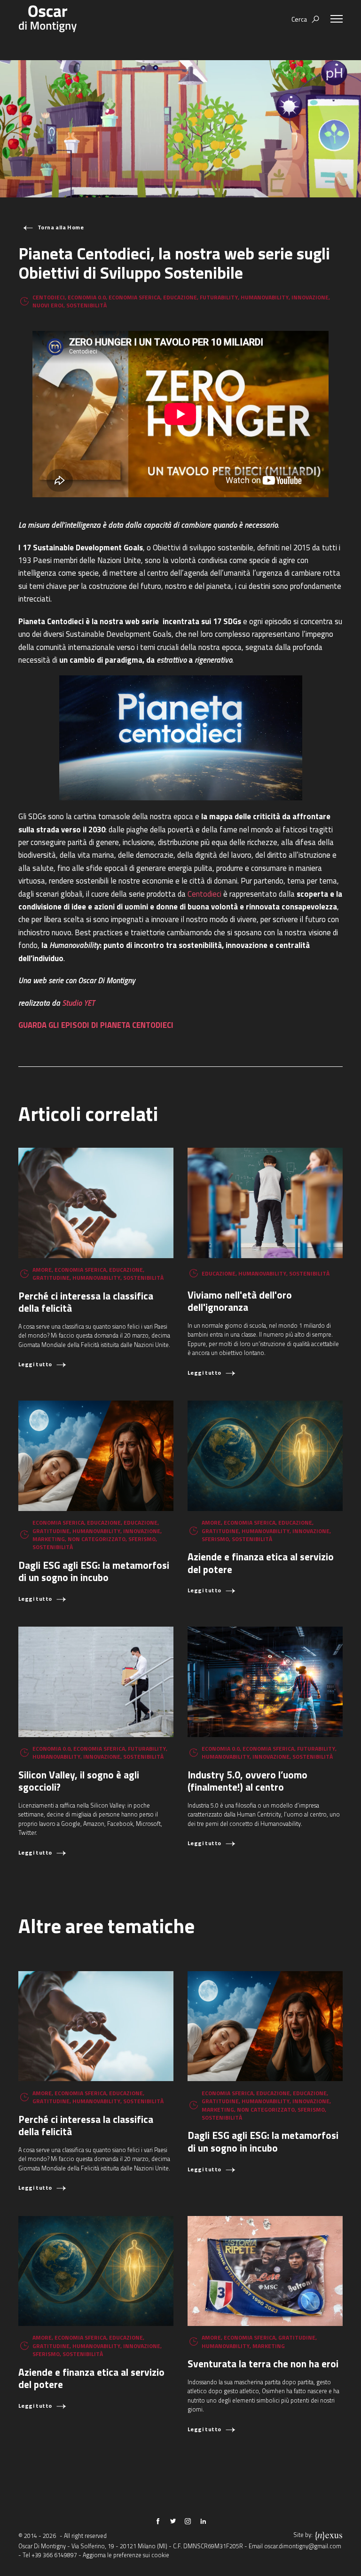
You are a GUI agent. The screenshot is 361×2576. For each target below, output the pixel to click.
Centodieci (204, 894)
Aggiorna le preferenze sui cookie (126, 2555)
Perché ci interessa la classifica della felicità (86, 1302)
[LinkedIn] (203, 2521)
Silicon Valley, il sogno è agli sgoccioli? (79, 1781)
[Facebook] (158, 2521)
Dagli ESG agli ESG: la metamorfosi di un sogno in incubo (94, 1571)
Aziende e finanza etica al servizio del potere (261, 1563)
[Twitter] (173, 2521)
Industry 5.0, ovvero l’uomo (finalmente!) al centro (247, 1781)
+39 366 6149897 (54, 2555)
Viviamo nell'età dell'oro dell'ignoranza (240, 1301)
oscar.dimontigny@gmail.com (303, 2546)
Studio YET (78, 1003)
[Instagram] (188, 2521)
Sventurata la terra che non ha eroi (263, 2364)
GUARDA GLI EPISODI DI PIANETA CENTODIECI (96, 1025)
